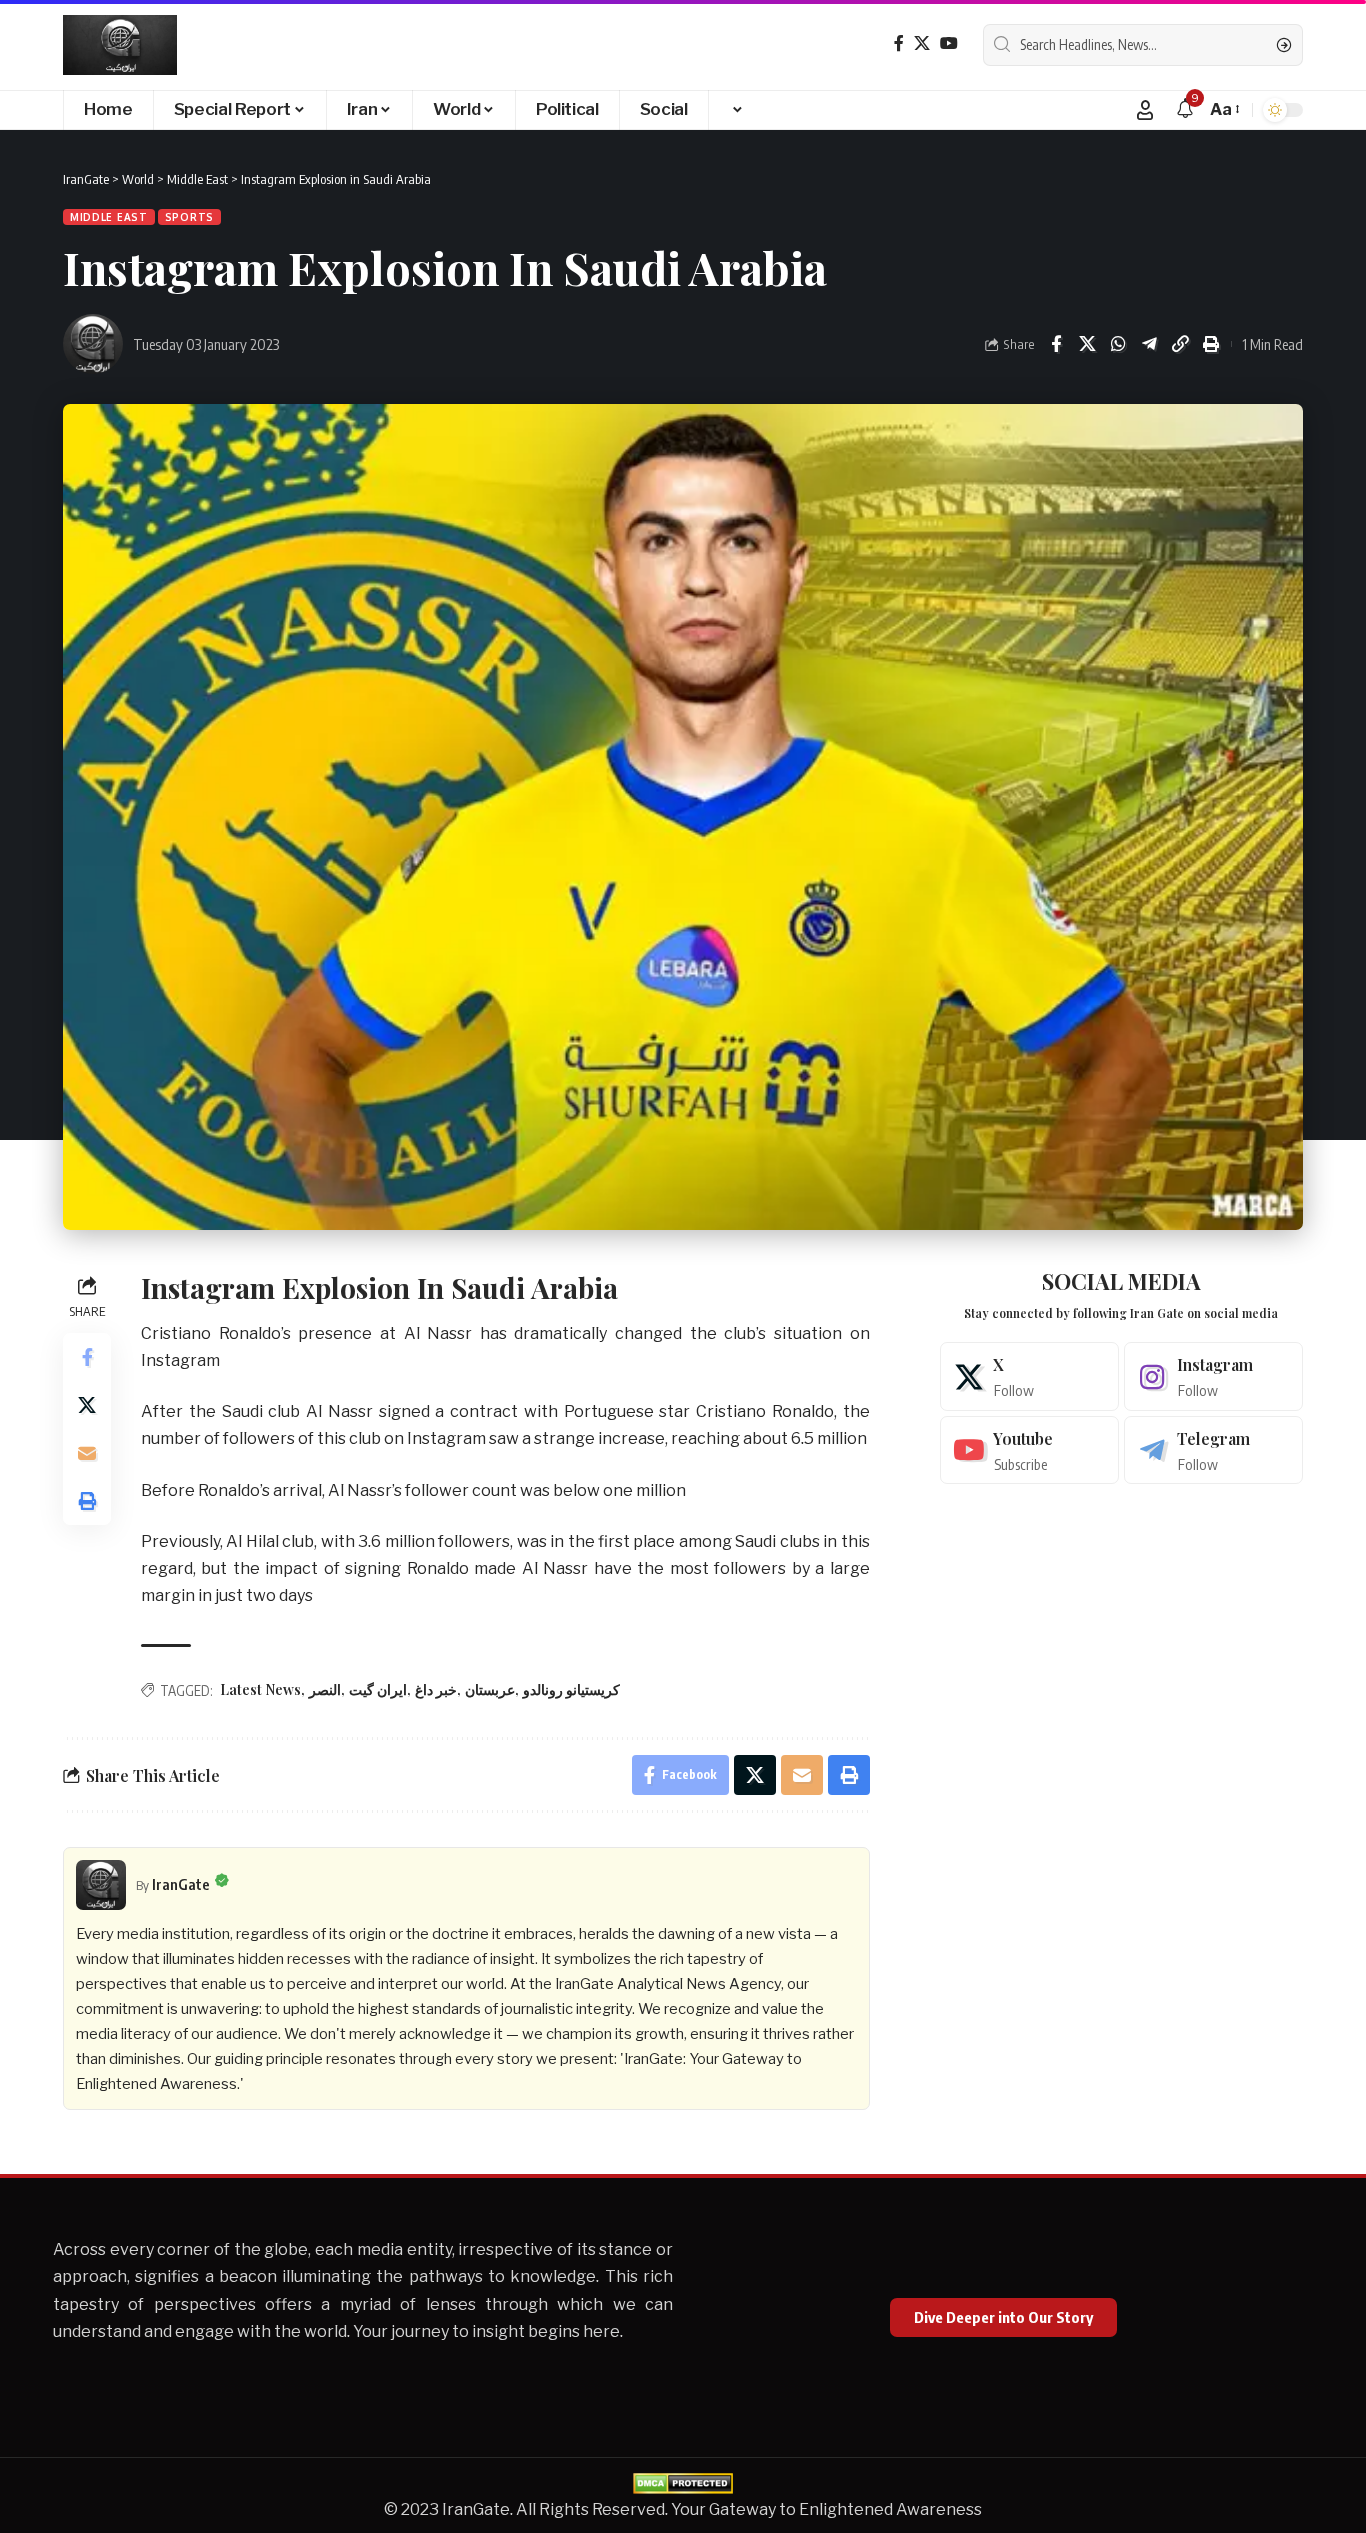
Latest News (260, 1689)
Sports (189, 217)
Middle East (109, 217)
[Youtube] (1029, 1450)
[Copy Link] (1180, 344)
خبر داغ (436, 1689)
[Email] (87, 1453)
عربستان (490, 1689)
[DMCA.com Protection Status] (683, 2481)
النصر (325, 1689)
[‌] (736, 110)
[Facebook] (899, 43)
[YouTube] (949, 43)
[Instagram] (1213, 1376)
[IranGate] (120, 45)
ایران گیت (378, 1689)
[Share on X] (1087, 344)
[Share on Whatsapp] (1118, 344)
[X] (922, 43)
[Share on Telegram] (1149, 344)
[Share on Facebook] (1056, 344)
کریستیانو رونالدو (571, 1689)
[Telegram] (1213, 1450)
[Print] (1211, 344)
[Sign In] (1145, 110)
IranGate (181, 1884)
